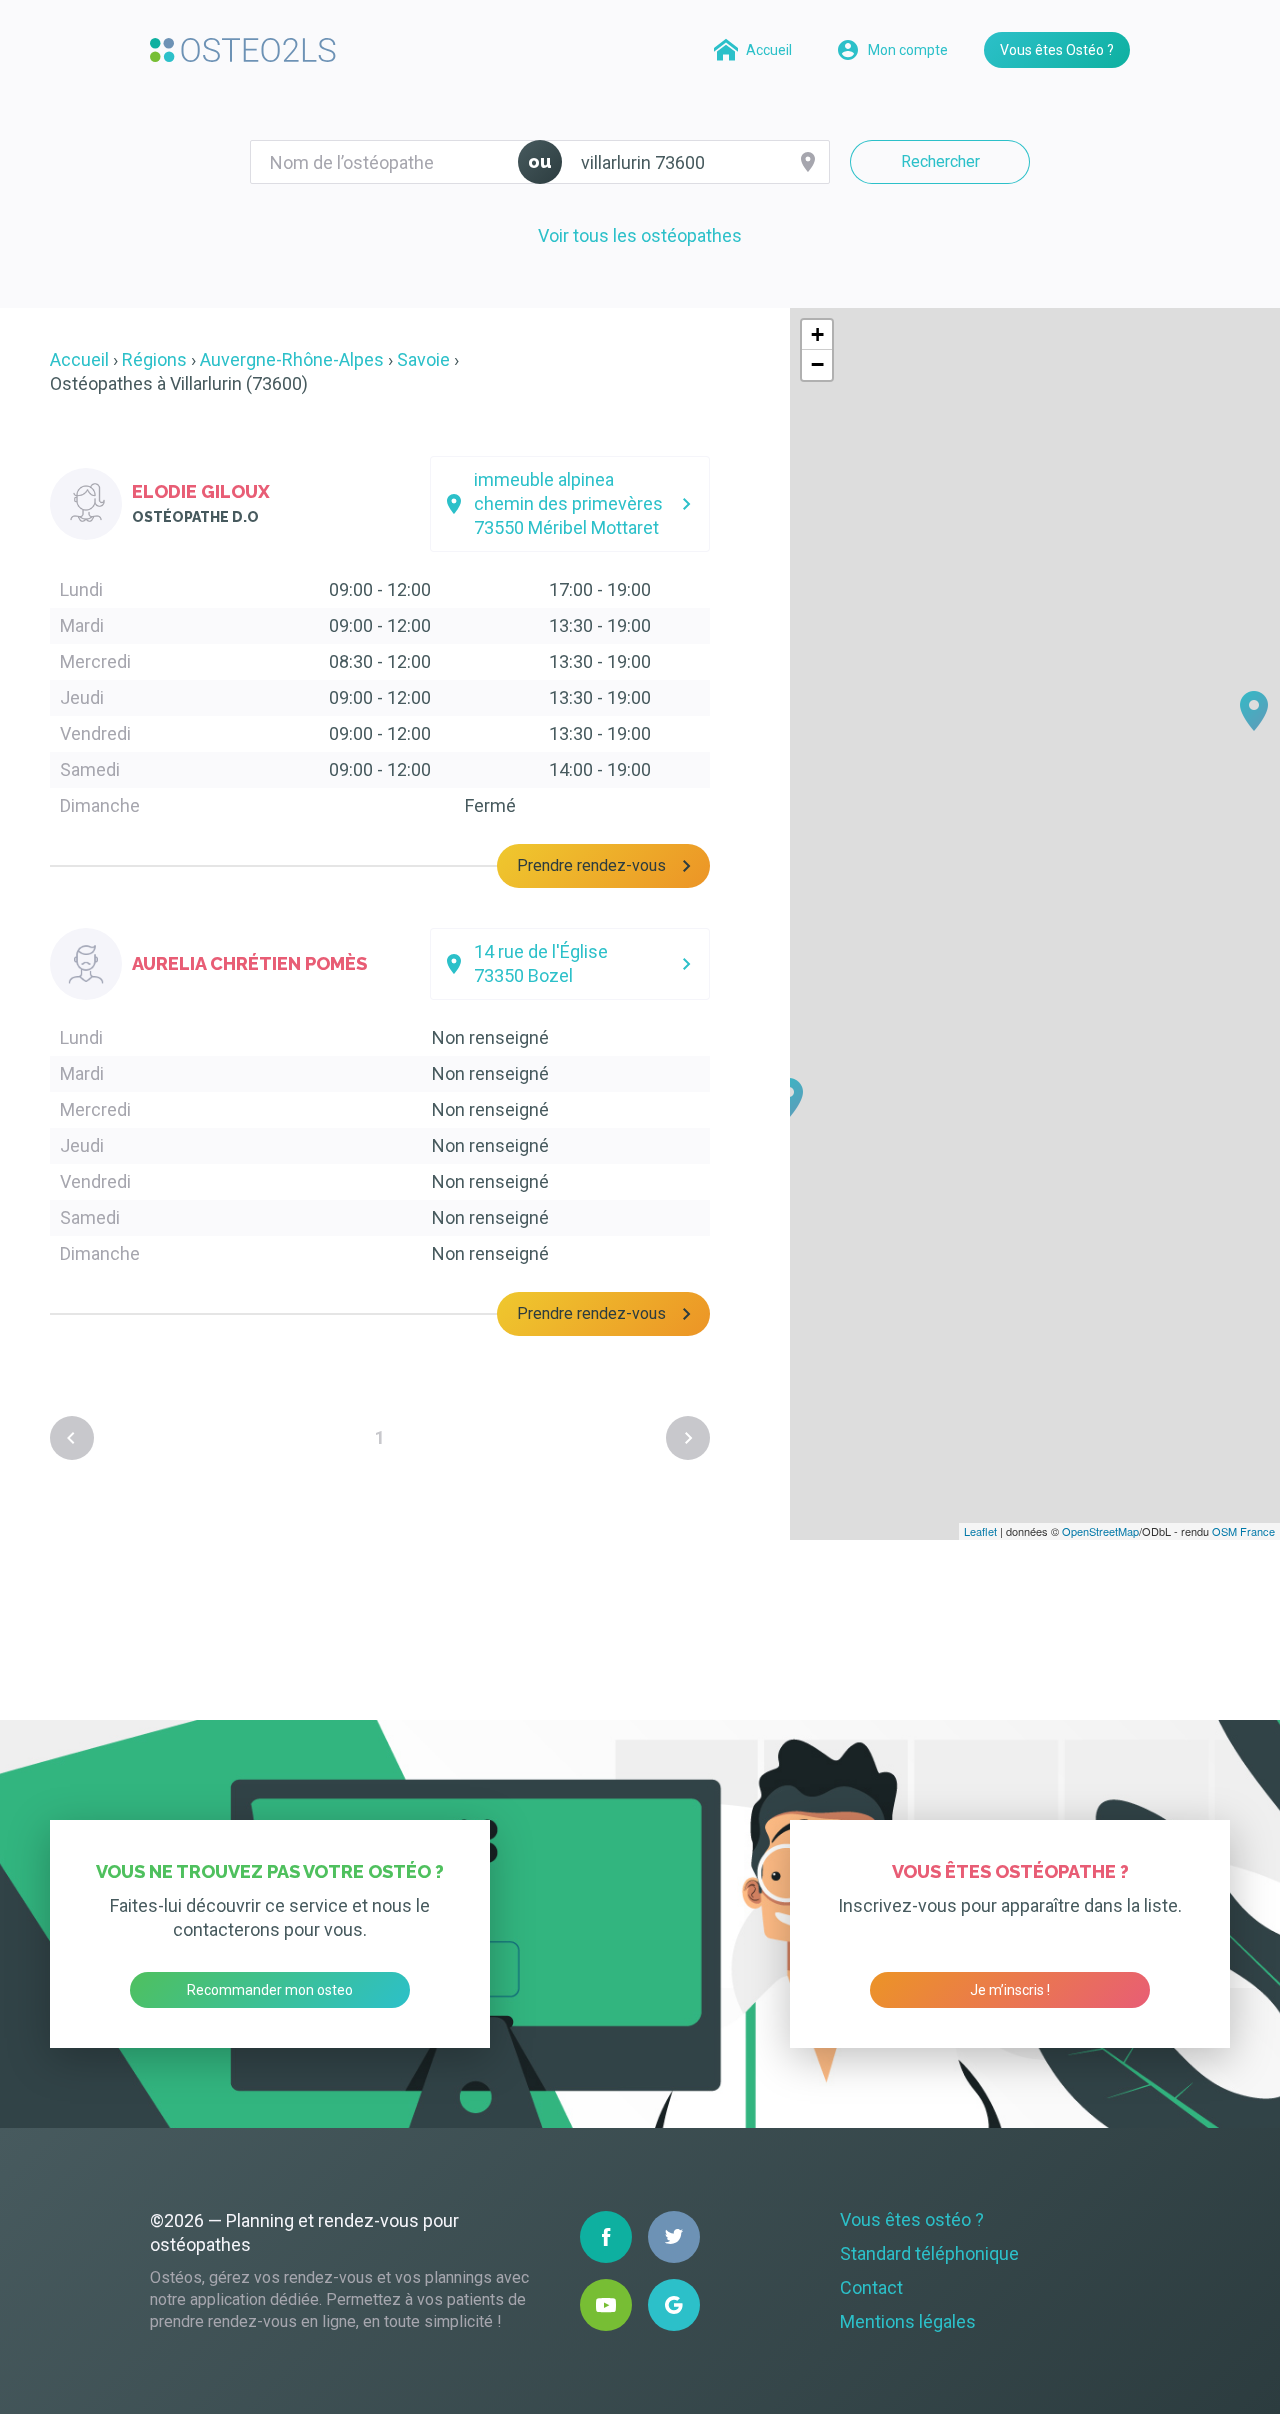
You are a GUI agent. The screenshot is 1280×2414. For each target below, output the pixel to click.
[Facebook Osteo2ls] (606, 2237)
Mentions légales (908, 2321)
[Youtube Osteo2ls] (606, 2305)
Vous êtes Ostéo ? (1057, 50)
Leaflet (980, 1531)
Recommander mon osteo (270, 1990)
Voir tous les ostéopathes (640, 235)
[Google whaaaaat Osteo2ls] (674, 2305)
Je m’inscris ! (1010, 1990)
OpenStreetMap (1100, 1531)
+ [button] (817, 334)
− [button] (817, 364)
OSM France (1243, 1531)
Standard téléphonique (929, 2253)
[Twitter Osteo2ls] (674, 2237)
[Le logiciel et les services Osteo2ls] (243, 50)
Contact (871, 2287)
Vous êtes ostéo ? (912, 2219)
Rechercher (940, 161)
